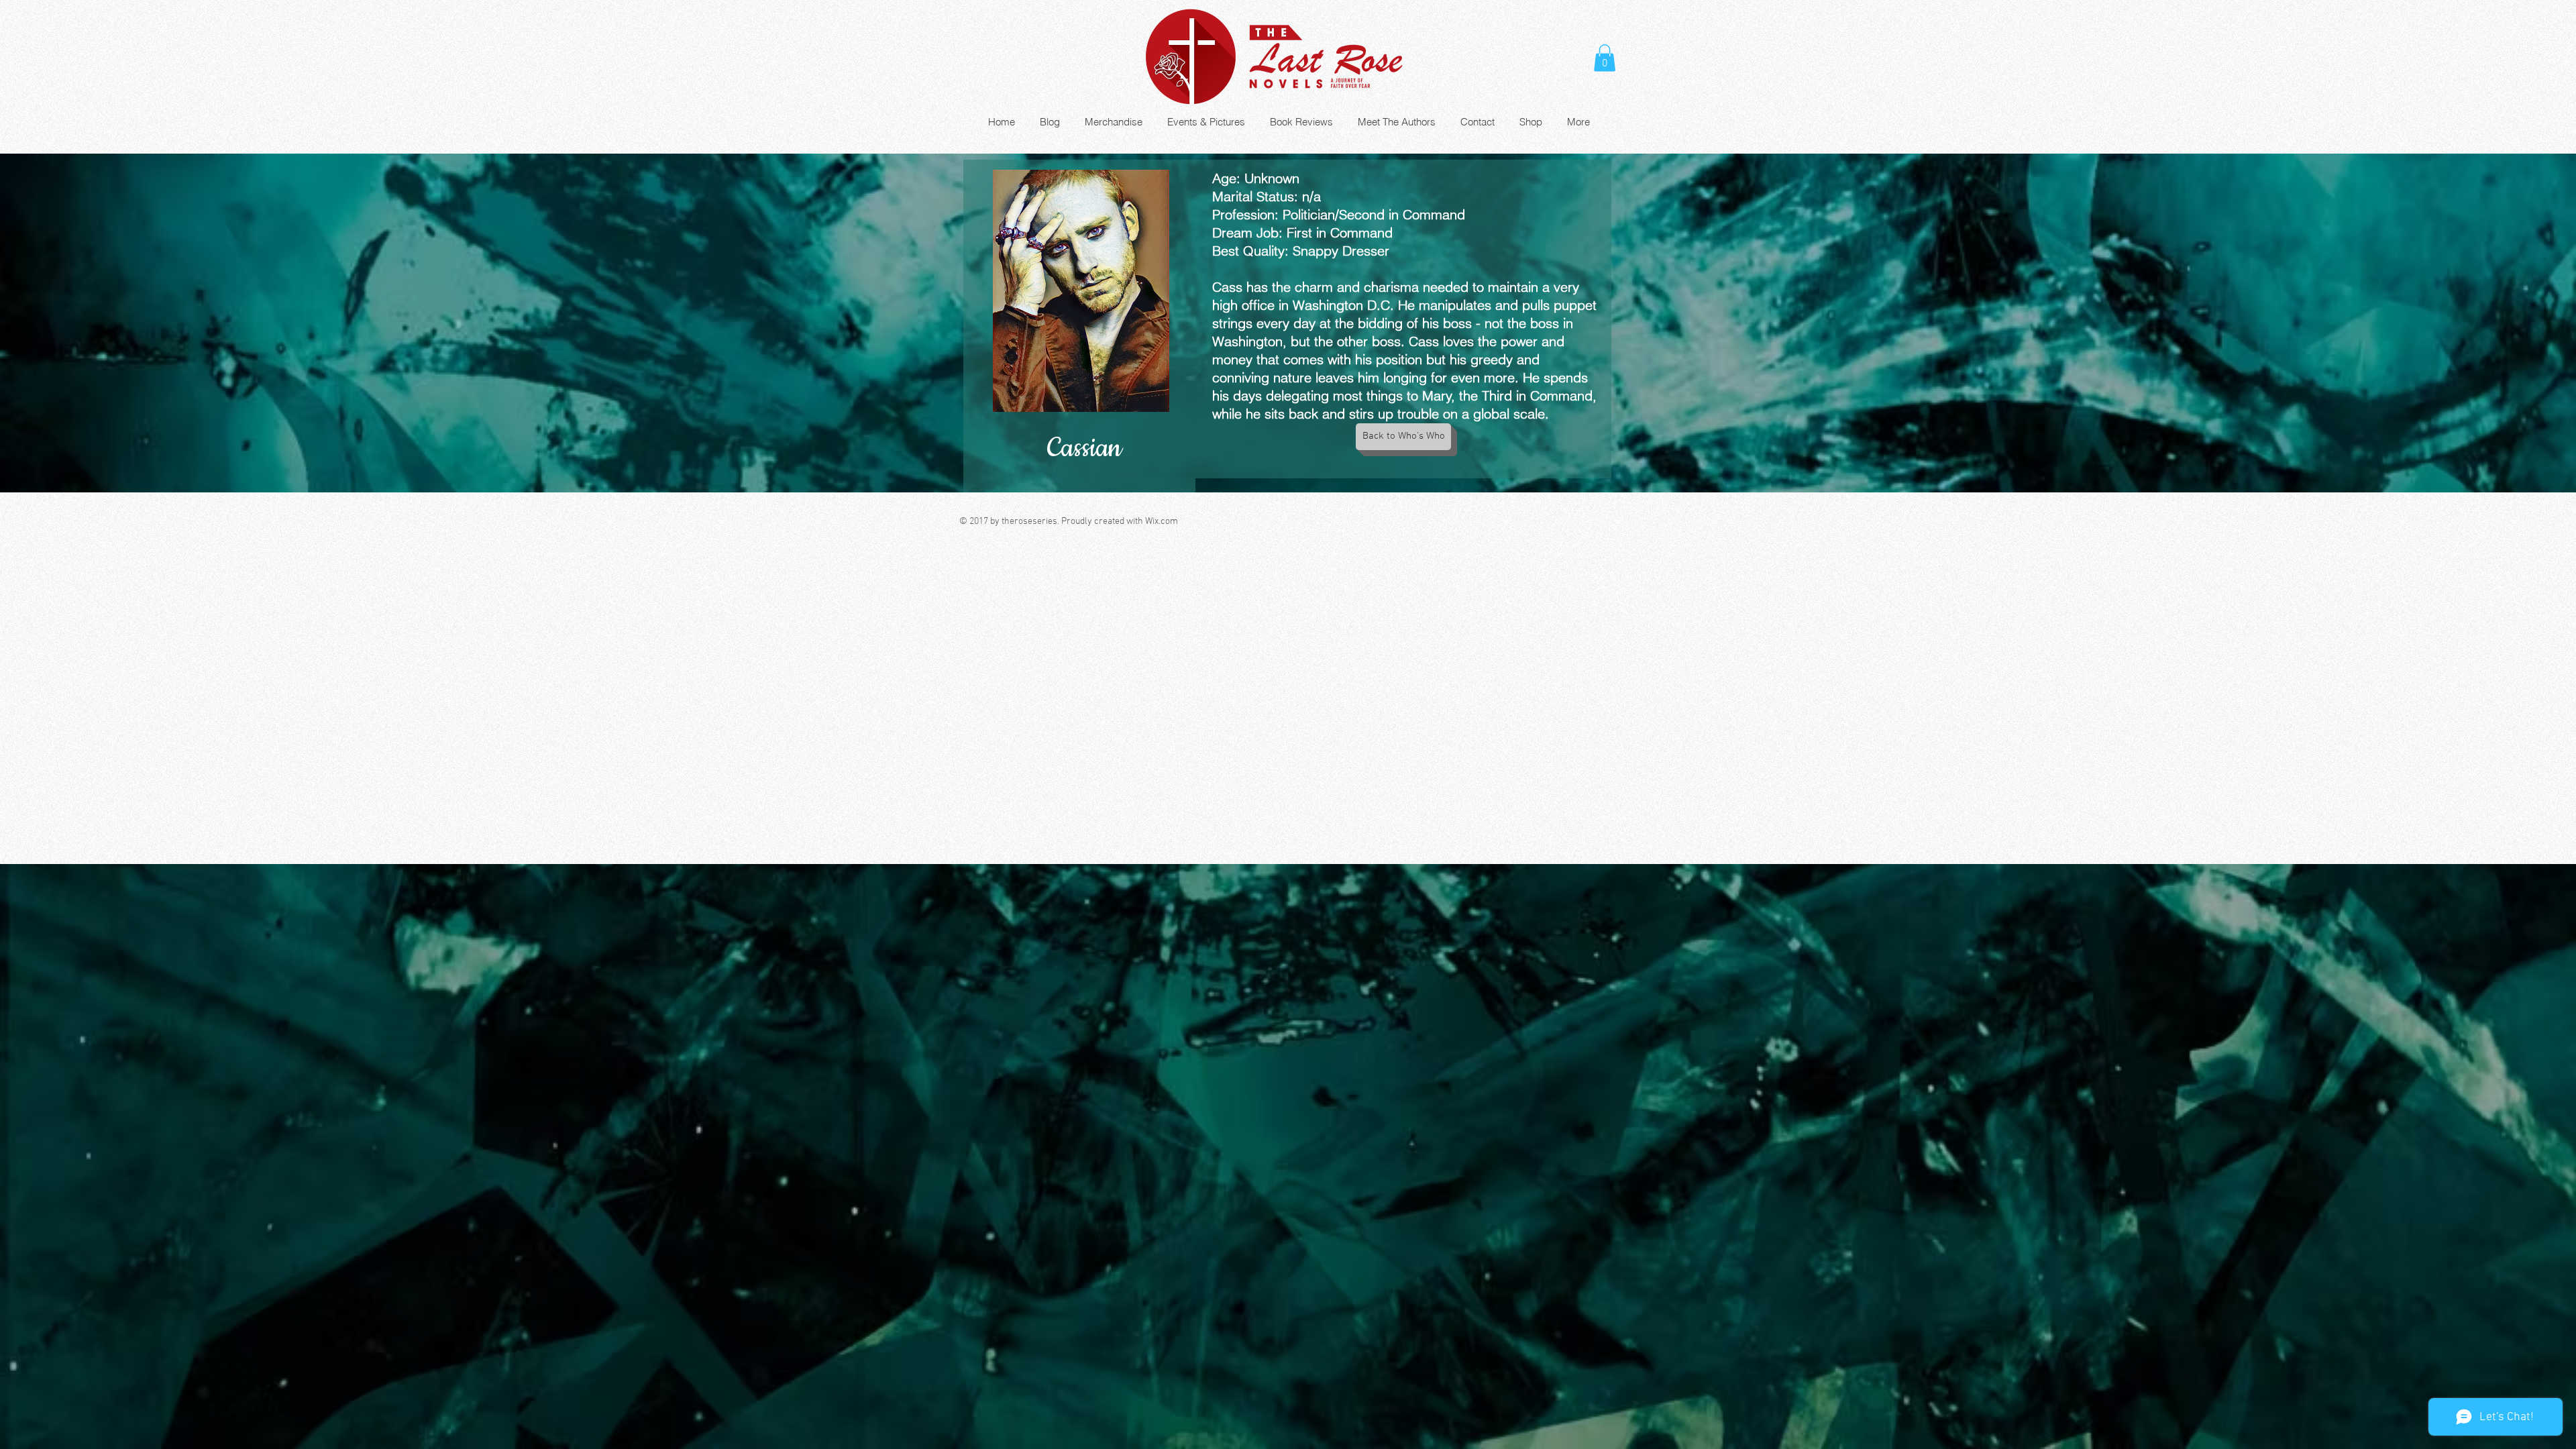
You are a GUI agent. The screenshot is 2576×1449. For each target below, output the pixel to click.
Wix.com (1162, 522)
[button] (1605, 58)
